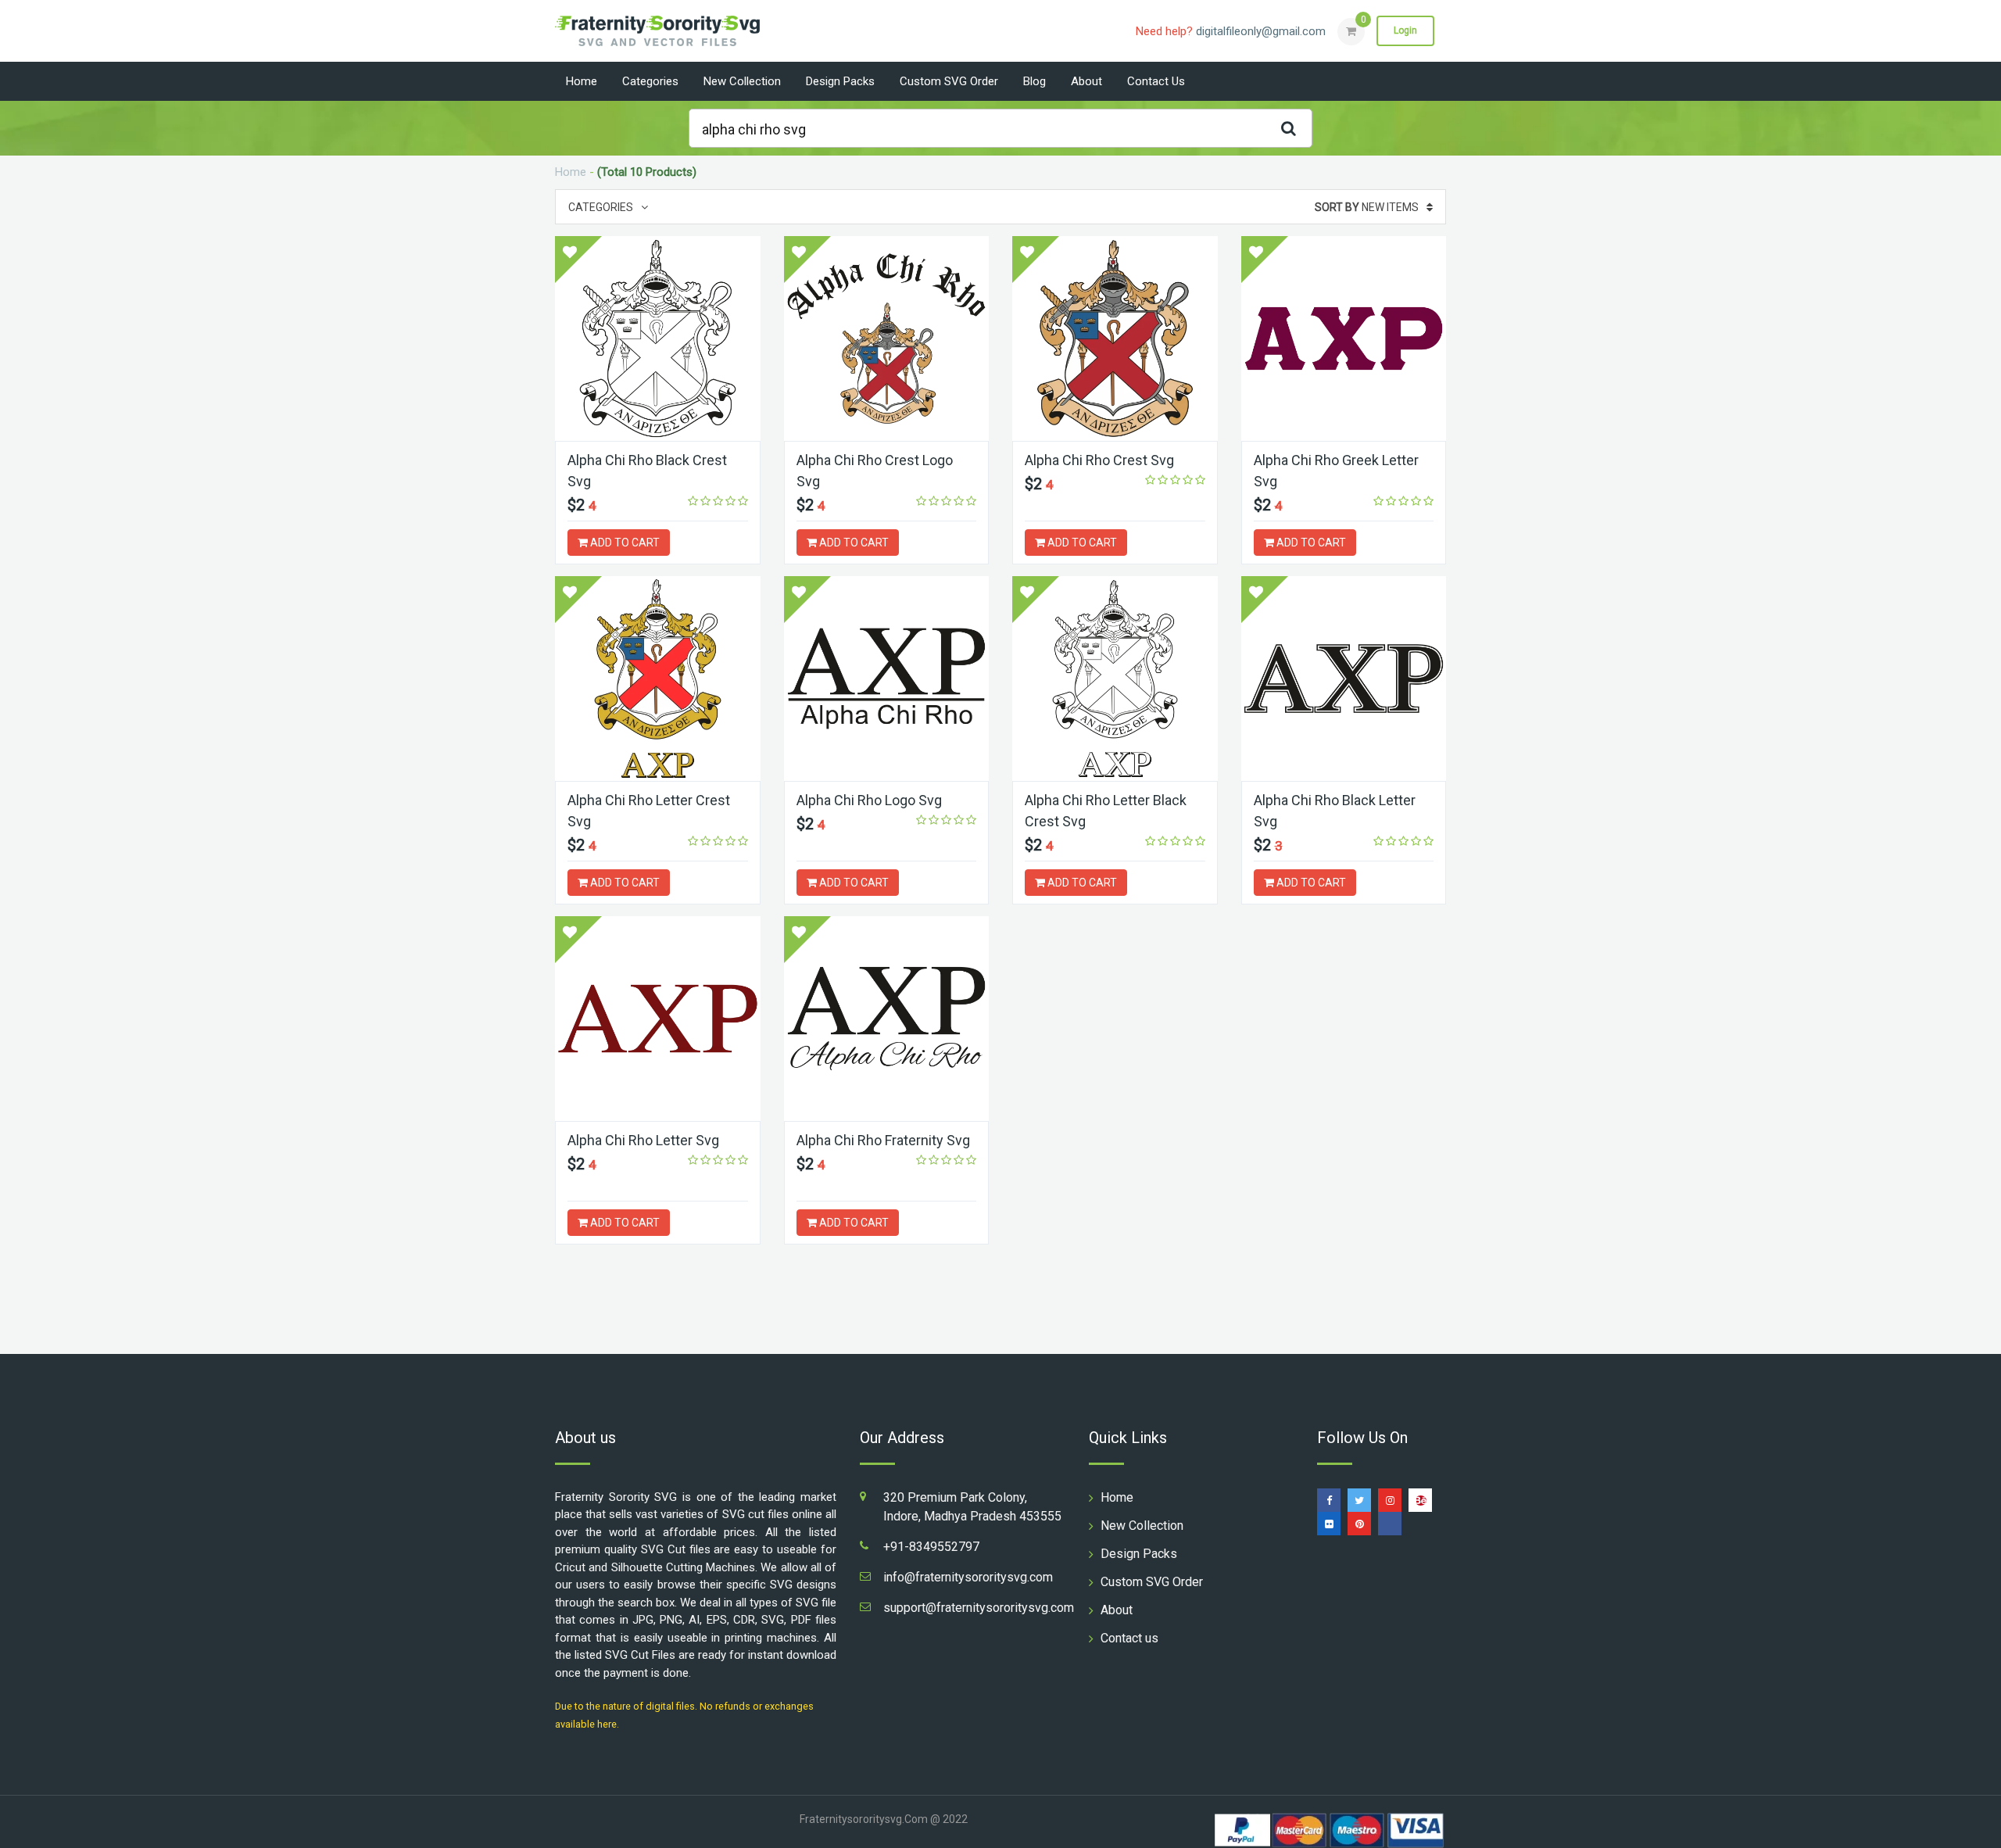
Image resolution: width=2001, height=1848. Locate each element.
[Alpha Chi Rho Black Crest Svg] (658, 338)
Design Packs (840, 81)
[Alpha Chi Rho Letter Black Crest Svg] (1115, 679)
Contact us (1156, 81)
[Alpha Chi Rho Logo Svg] (887, 679)
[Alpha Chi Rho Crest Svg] (1115, 338)
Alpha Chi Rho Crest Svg (1099, 460)
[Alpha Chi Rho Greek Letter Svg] (1344, 338)
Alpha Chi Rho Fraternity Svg (883, 1140)
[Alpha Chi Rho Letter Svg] (658, 1019)
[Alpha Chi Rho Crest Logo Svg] (887, 338)
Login (1405, 30)
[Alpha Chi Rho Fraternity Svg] (887, 1019)
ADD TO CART (624, 543)
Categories (650, 81)
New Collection (742, 81)
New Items (1367, 207)
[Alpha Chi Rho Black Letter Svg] (1344, 679)
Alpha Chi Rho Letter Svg (643, 1140)
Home (582, 81)
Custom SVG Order (949, 81)
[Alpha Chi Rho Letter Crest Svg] (658, 679)
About (1086, 81)
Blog (1035, 81)
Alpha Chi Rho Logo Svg (869, 800)
